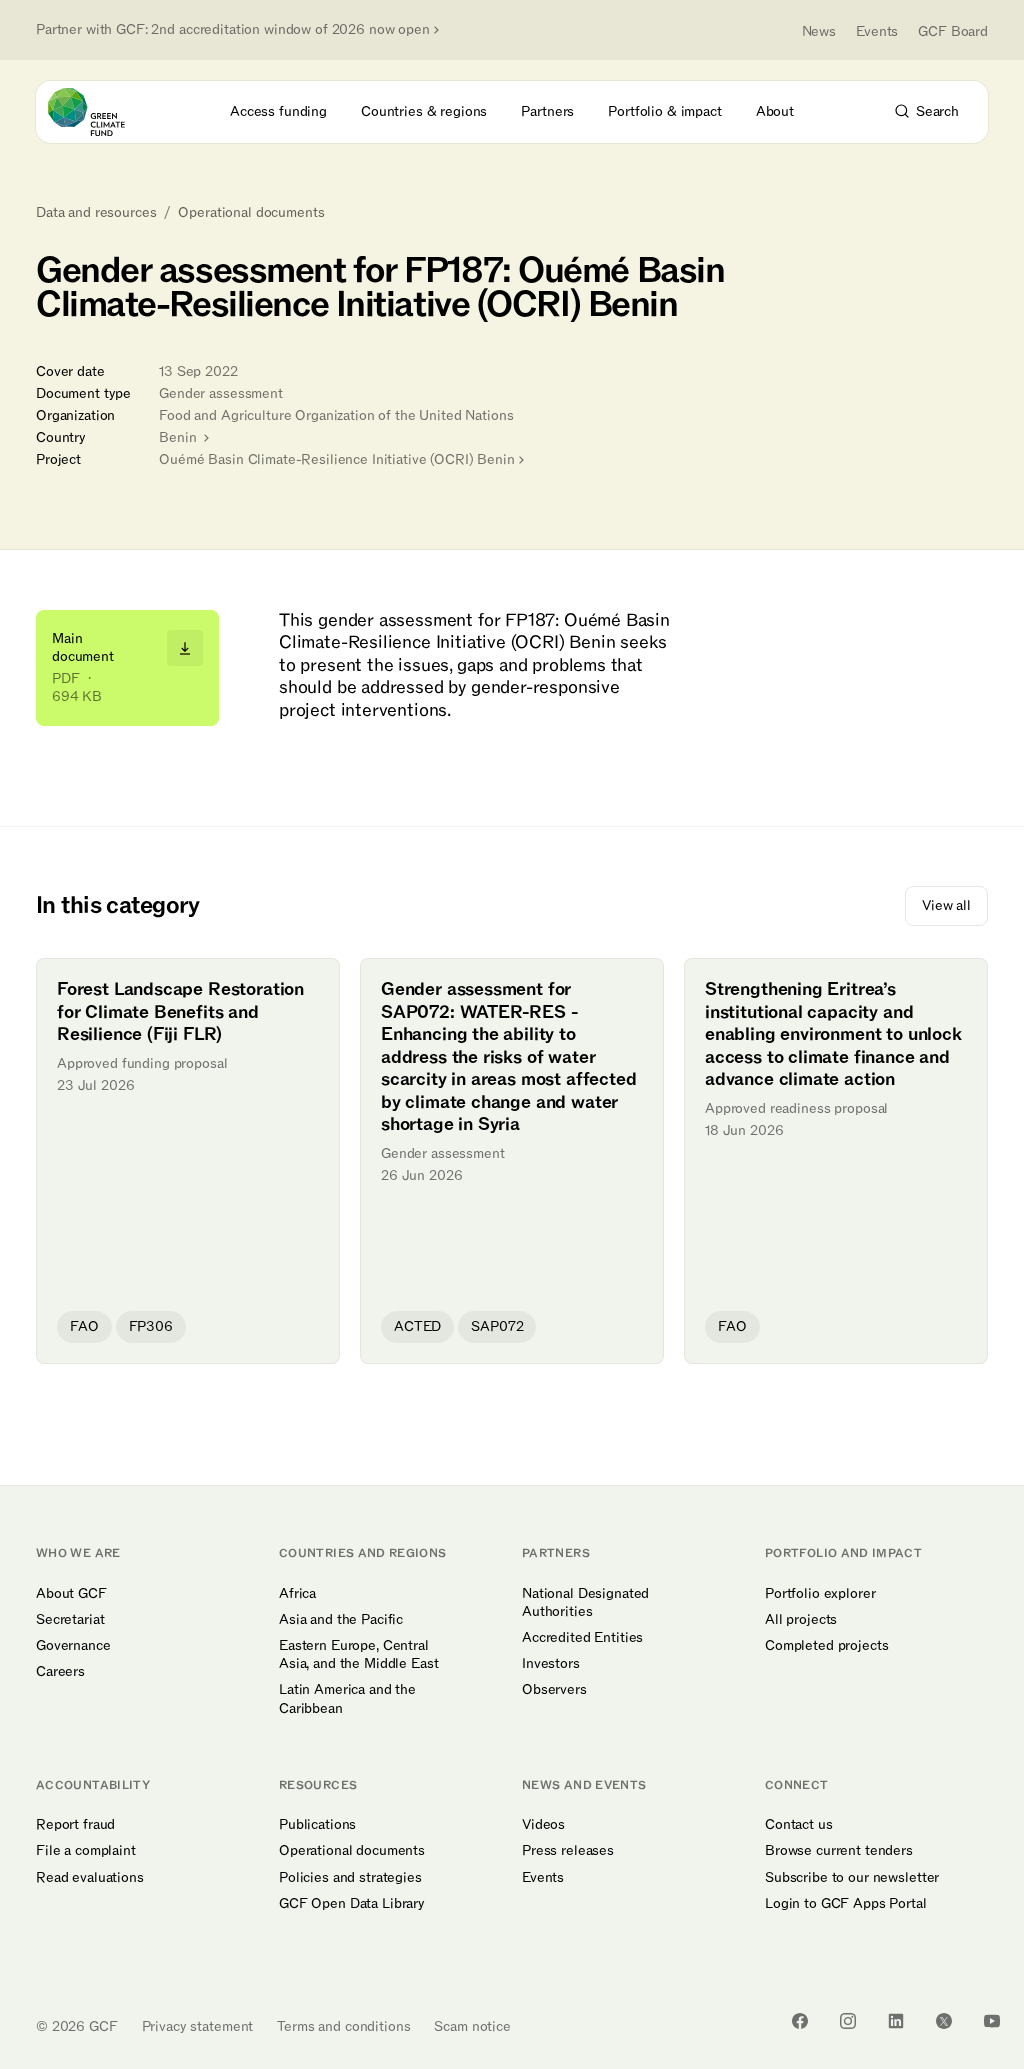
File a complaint (86, 1851)
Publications (317, 1825)
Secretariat (70, 1620)
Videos (543, 1825)
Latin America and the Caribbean (347, 1699)
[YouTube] (992, 2021)
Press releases (568, 1851)
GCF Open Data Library (352, 1904)
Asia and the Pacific (341, 1620)
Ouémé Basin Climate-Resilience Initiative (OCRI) (336, 459)
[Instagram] (848, 2021)
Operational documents (251, 213)
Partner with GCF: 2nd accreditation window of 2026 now (233, 30)
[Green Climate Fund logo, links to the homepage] (104, 112)
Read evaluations (90, 1878)
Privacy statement (198, 2026)
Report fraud (75, 1825)
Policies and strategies (350, 1878)
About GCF (71, 1594)
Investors (551, 1664)
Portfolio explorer (820, 1594)
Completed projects (826, 1646)
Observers (554, 1690)
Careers (60, 1672)
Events (877, 31)
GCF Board (953, 31)
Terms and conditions (343, 2026)
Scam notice (472, 2026)
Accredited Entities (582, 1638)
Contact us (799, 1825)
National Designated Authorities (585, 1603)
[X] (944, 2021)
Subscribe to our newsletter (852, 1878)
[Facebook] (800, 2021)
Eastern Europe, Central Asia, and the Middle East (359, 1655)
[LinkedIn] (896, 2021)
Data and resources (96, 213)
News (819, 31)
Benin (179, 437)
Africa (297, 1594)
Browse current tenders (839, 1851)
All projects (801, 1620)
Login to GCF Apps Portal (846, 1904)
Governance (73, 1646)
